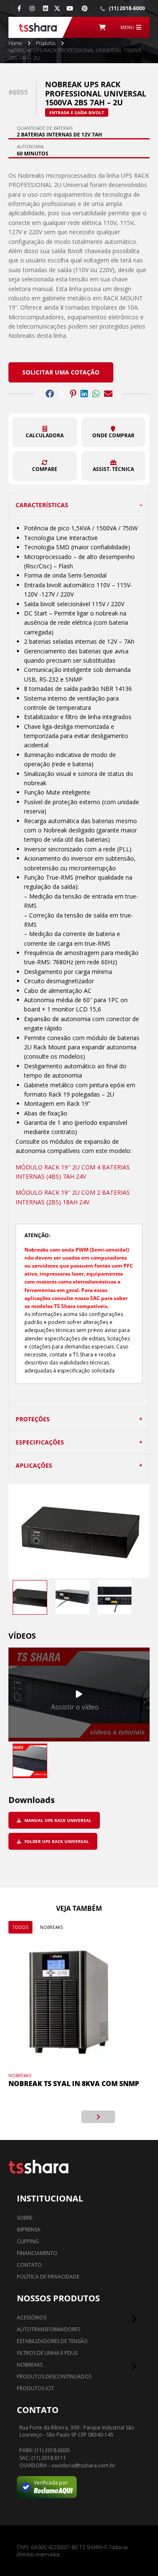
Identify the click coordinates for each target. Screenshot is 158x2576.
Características (42, 505)
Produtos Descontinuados (54, 2377)
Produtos (46, 43)
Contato (29, 2265)
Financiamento (37, 2253)
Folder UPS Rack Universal (56, 1841)
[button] (45, 432)
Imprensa (29, 2230)
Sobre (25, 2218)
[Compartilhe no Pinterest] (73, 394)
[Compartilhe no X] (57, 8)
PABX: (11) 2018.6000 (44, 2450)
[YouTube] (70, 8)
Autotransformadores (48, 2329)
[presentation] (60, 2117)
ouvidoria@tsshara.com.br (83, 2466)
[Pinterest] (85, 8)
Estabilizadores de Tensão (52, 2341)
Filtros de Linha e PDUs (47, 2353)
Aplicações (34, 1465)
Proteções (33, 1419)
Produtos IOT (35, 2388)
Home (15, 43)
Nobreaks (51, 1927)
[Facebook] (19, 8)
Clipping (28, 2241)
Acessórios (32, 2318)
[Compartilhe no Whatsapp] (96, 394)
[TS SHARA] (38, 27)
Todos (20, 1927)
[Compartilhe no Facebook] (50, 394)
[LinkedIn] (46, 8)
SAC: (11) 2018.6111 (43, 2458)
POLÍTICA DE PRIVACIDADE (48, 2277)
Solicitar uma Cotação (61, 372)
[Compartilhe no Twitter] (62, 394)
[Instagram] (32, 8)
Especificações (40, 1442)
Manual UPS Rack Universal (57, 1820)
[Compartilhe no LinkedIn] (84, 394)
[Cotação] (102, 27)
